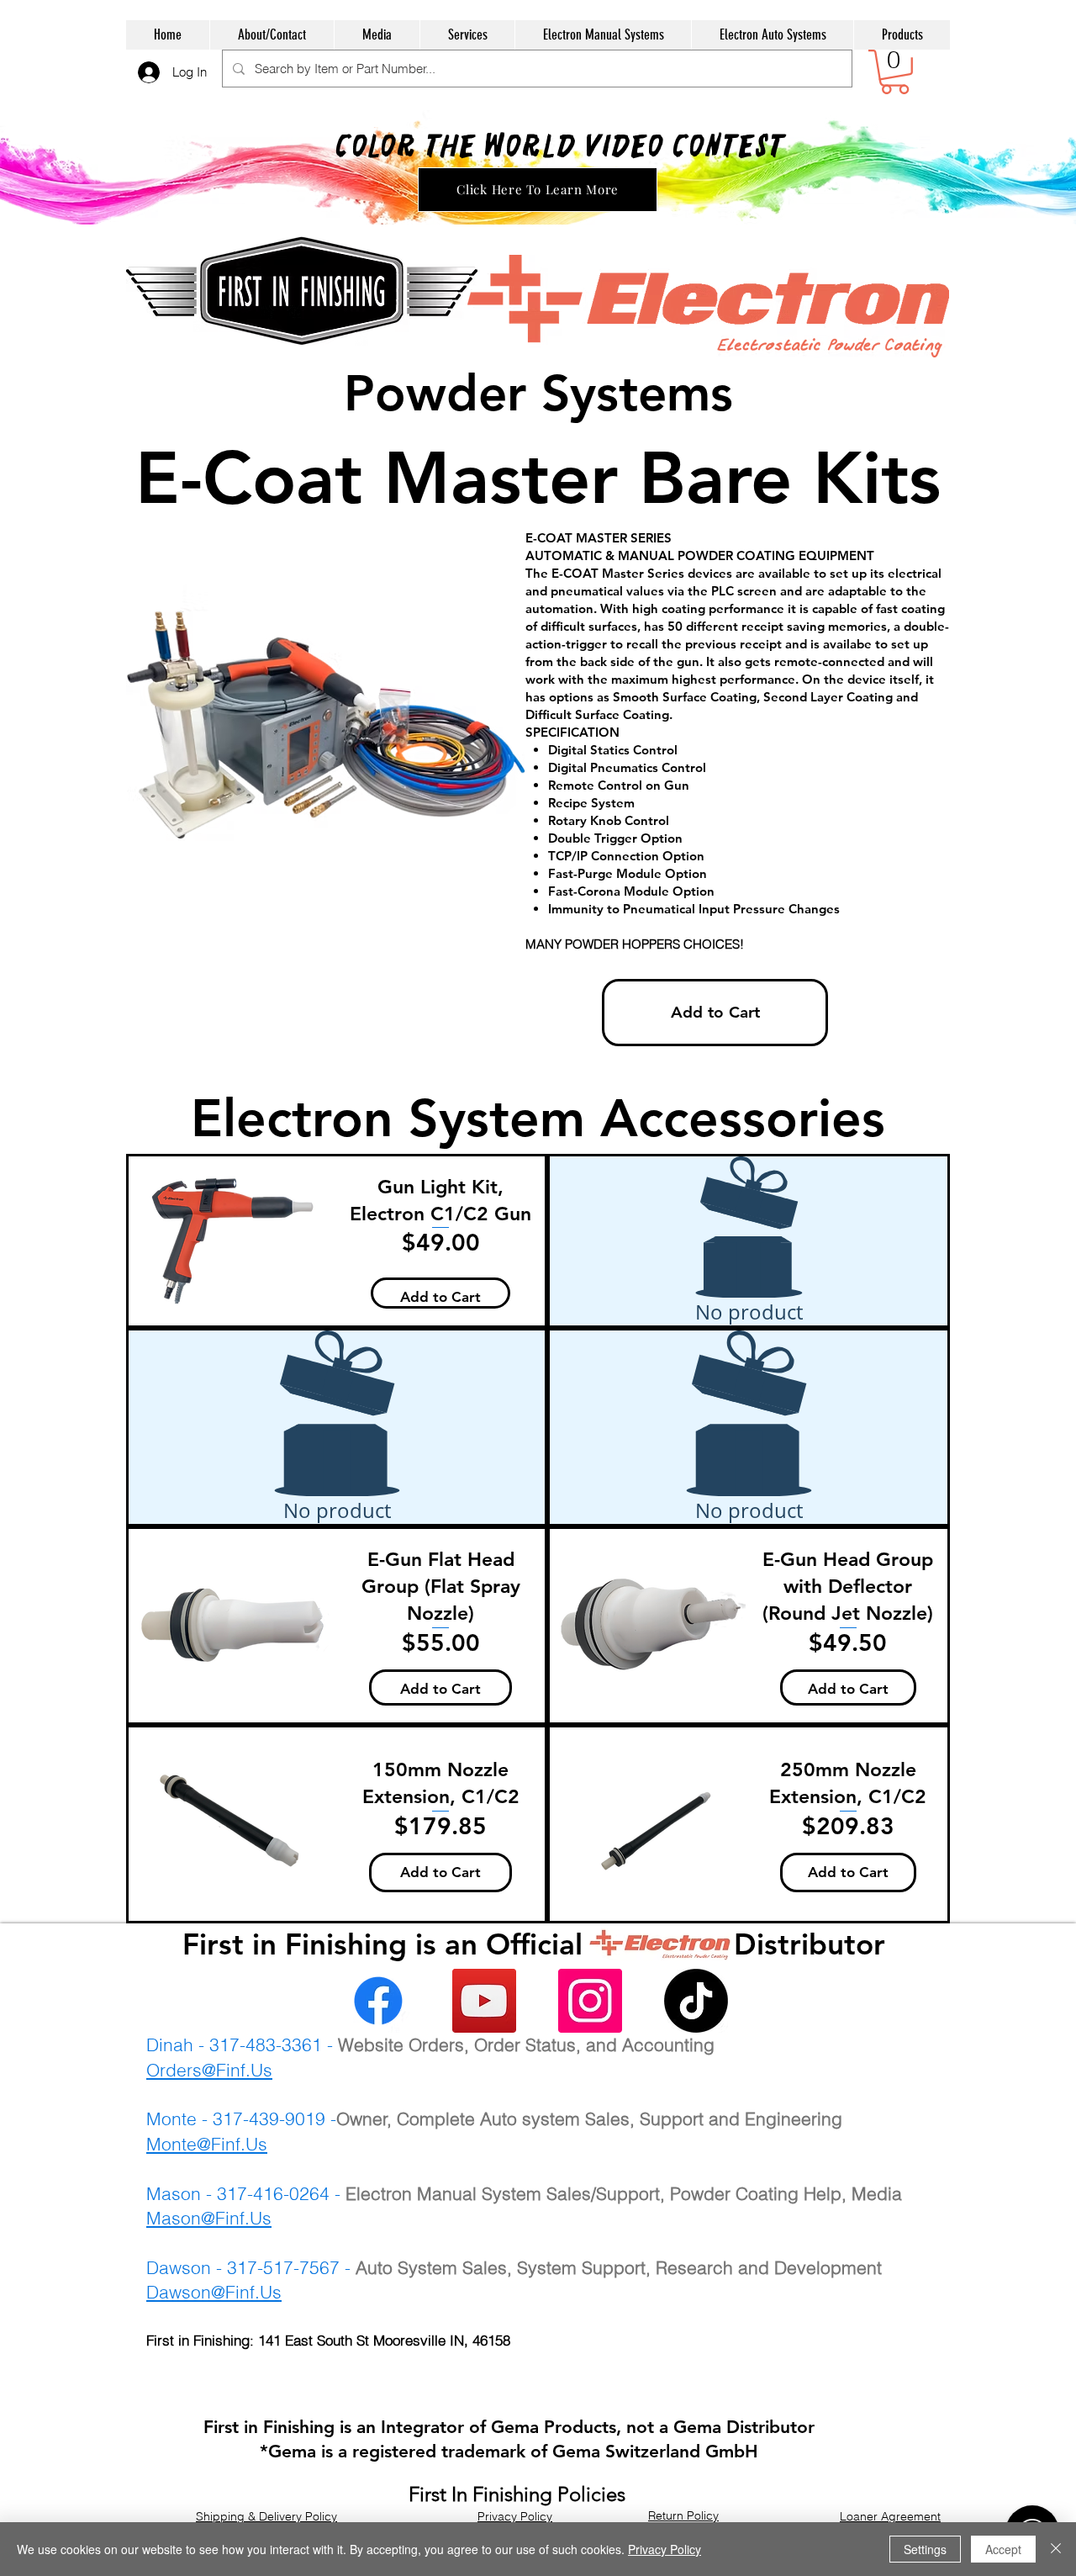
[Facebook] (378, 2001)
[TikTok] (696, 2001)
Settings (925, 2549)
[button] (895, 72)
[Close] (1056, 2549)
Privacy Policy (665, 2549)
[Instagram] (590, 2001)
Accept (1003, 2549)
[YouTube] (484, 2001)
